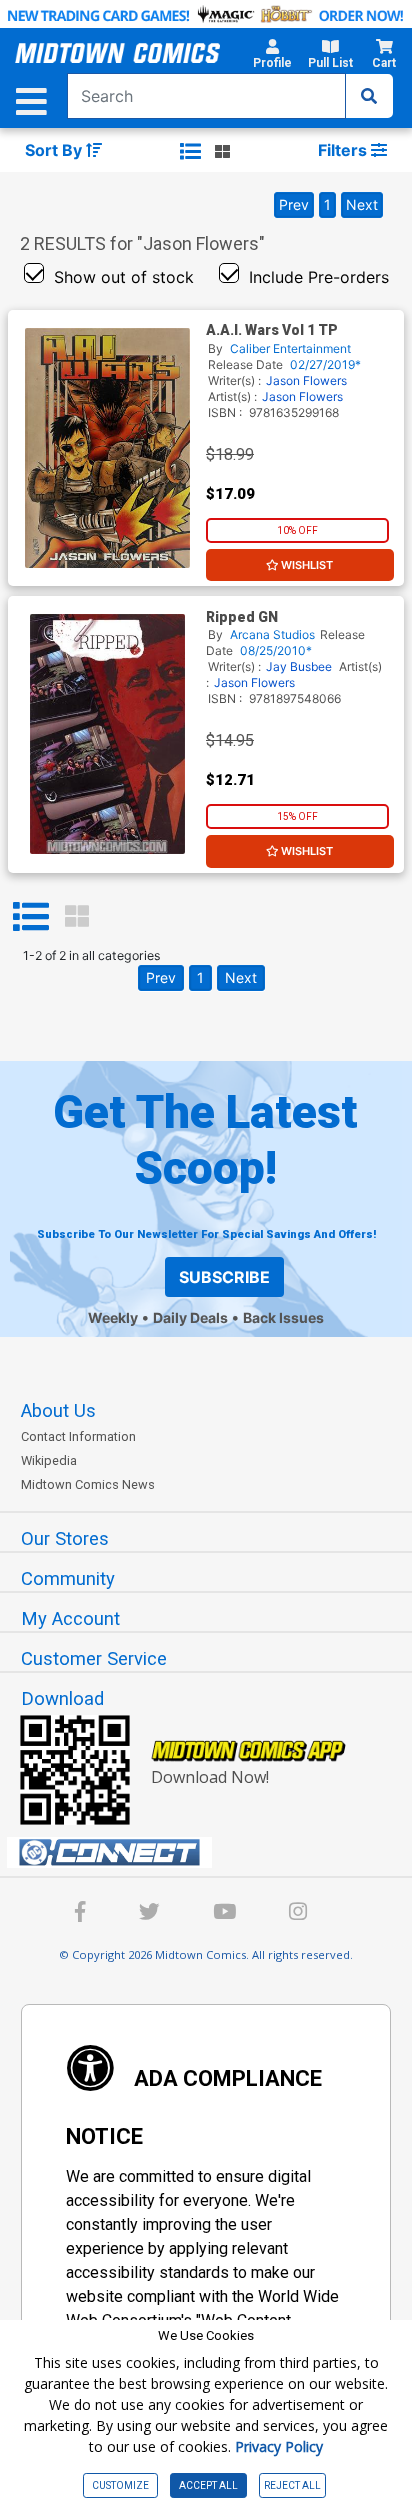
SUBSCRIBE (224, 1277)
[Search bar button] (369, 96)
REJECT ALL (292, 2485)
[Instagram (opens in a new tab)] (298, 1914)
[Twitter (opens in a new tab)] (149, 1914)
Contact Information (78, 1436)
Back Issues (283, 1317)
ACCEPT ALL (208, 2485)
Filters (344, 150)
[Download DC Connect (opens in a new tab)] (214, 1853)
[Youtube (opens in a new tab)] (224, 1914)
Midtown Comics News (88, 1484)
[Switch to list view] (190, 151)
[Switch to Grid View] (77, 917)
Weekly (113, 1317)
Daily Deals (190, 1317)
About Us (58, 1411)
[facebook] (80, 1914)
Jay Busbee (299, 666)
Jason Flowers (306, 380)
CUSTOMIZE (120, 2485)
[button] (272, 57)
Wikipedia (49, 1460)
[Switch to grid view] (222, 151)
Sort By (55, 150)
